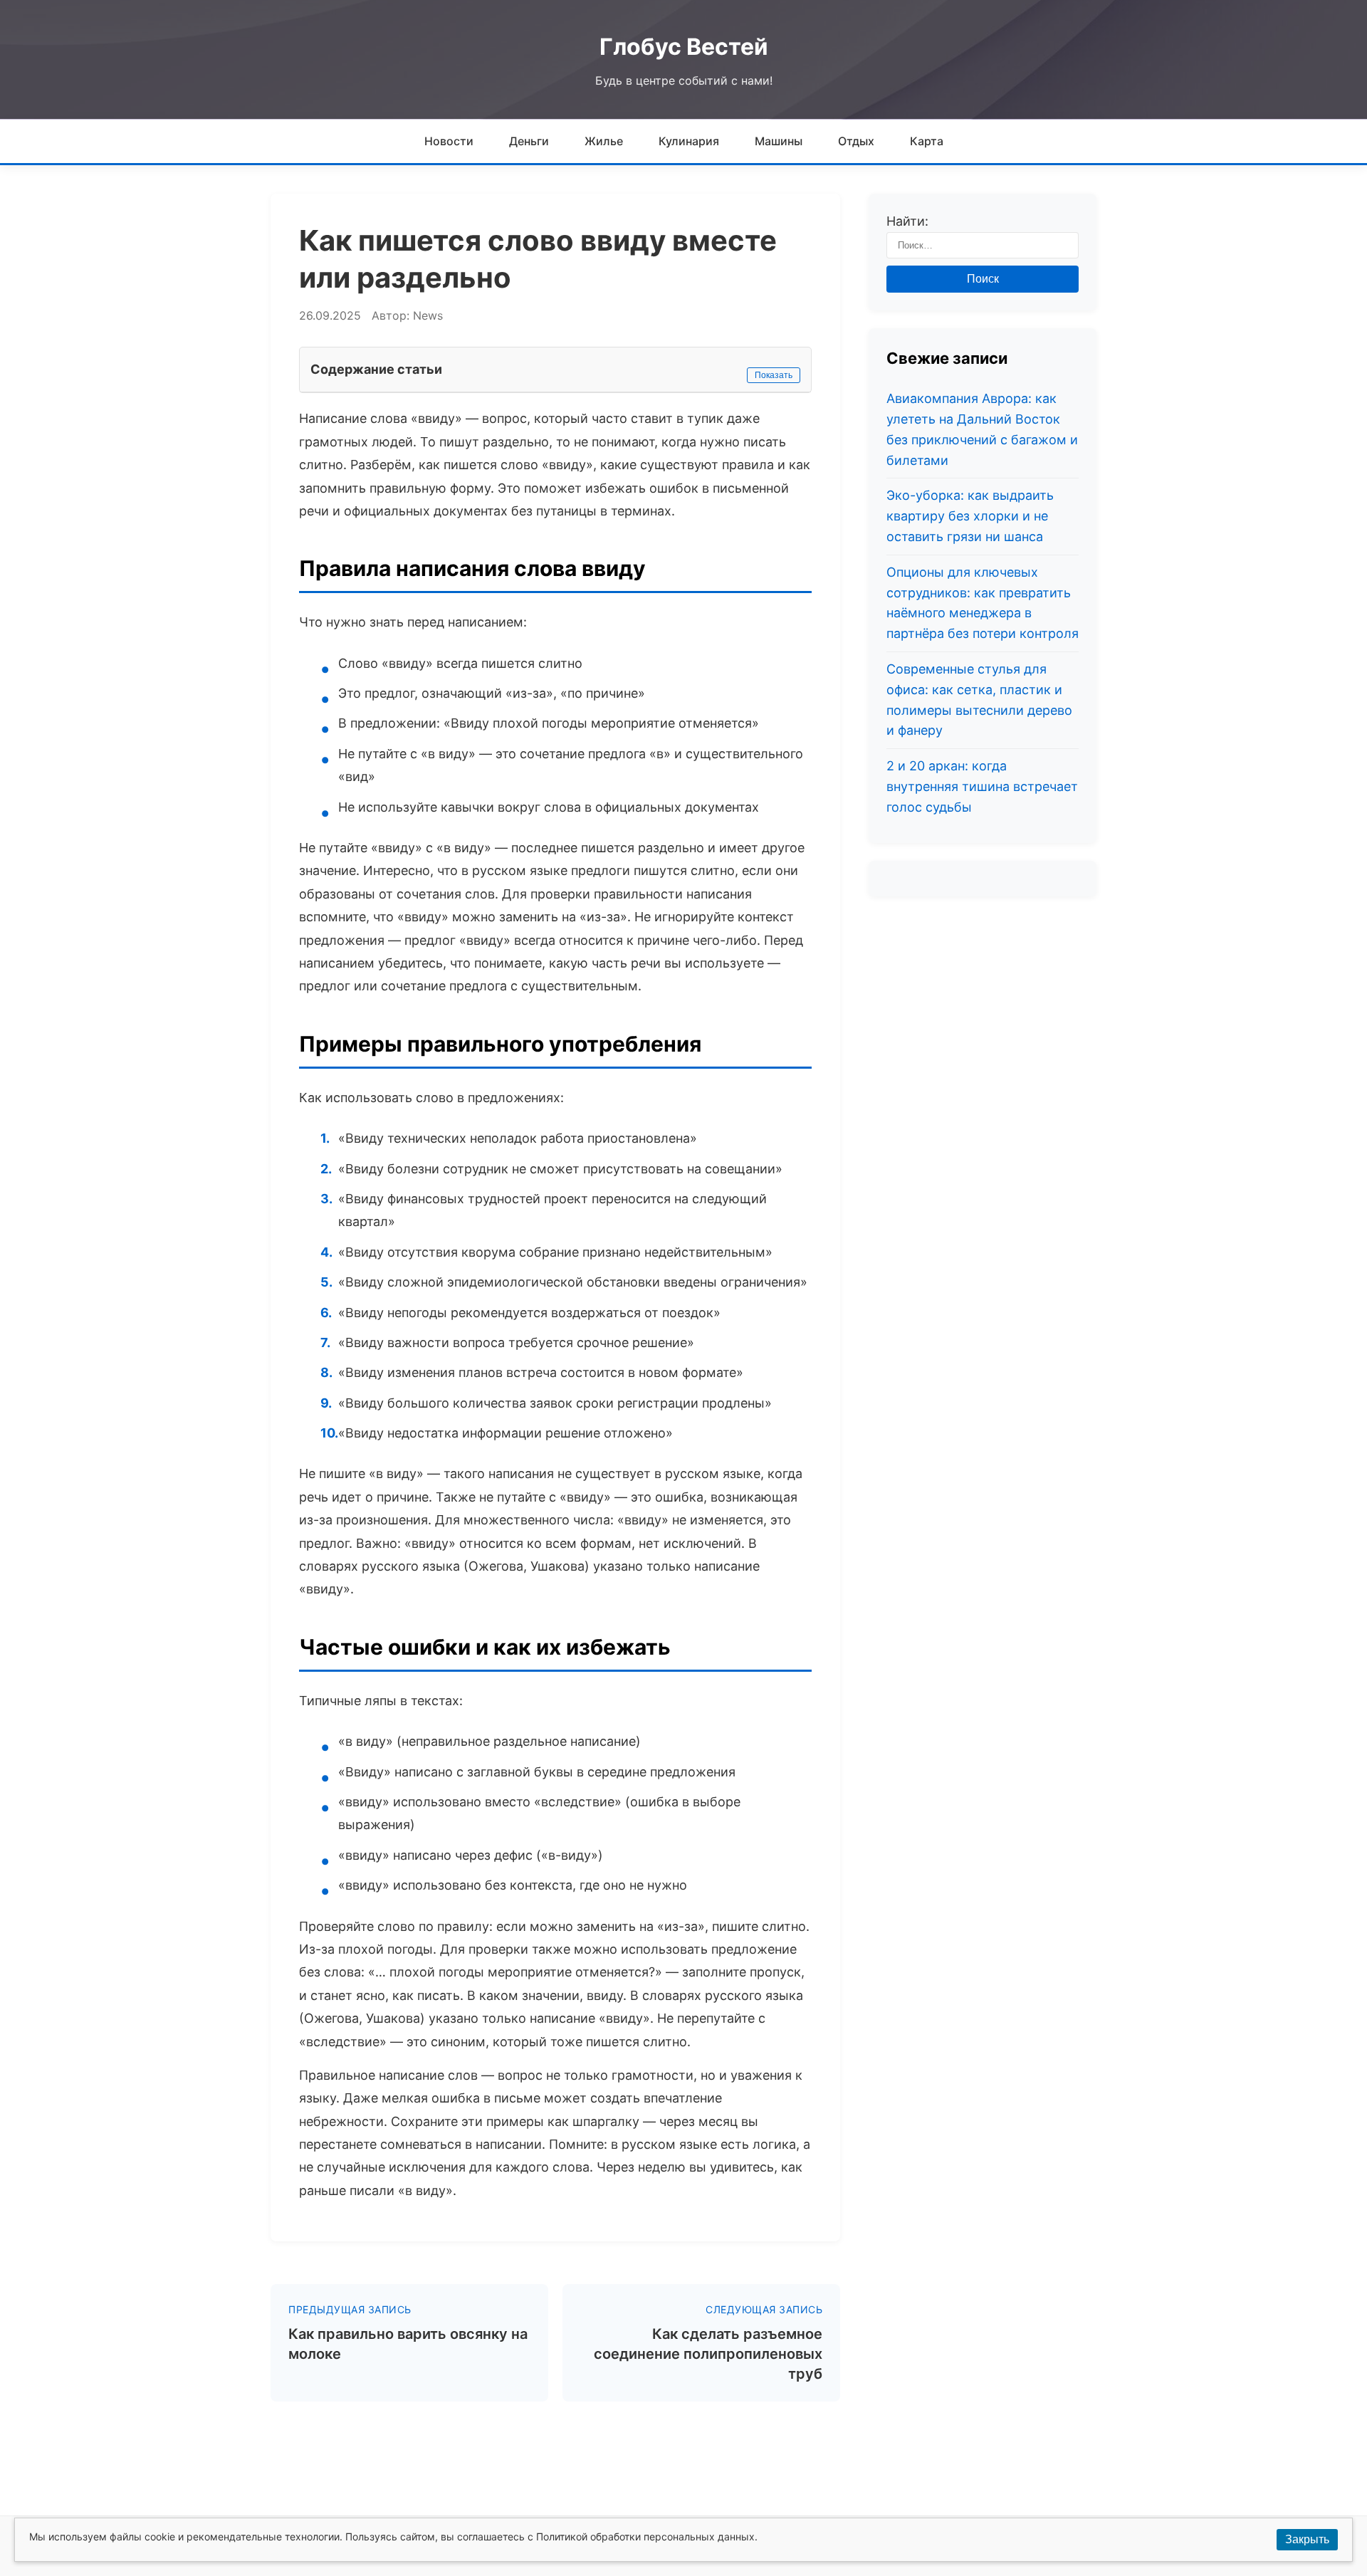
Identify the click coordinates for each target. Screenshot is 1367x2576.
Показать (774, 375)
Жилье (604, 141)
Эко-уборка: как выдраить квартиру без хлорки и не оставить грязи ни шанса (970, 517)
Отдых (856, 141)
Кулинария (689, 141)
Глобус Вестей (684, 47)
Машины (779, 141)
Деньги (529, 141)
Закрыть (1307, 2539)
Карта (927, 141)
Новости (449, 141)
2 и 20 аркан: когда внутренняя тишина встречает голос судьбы (982, 786)
